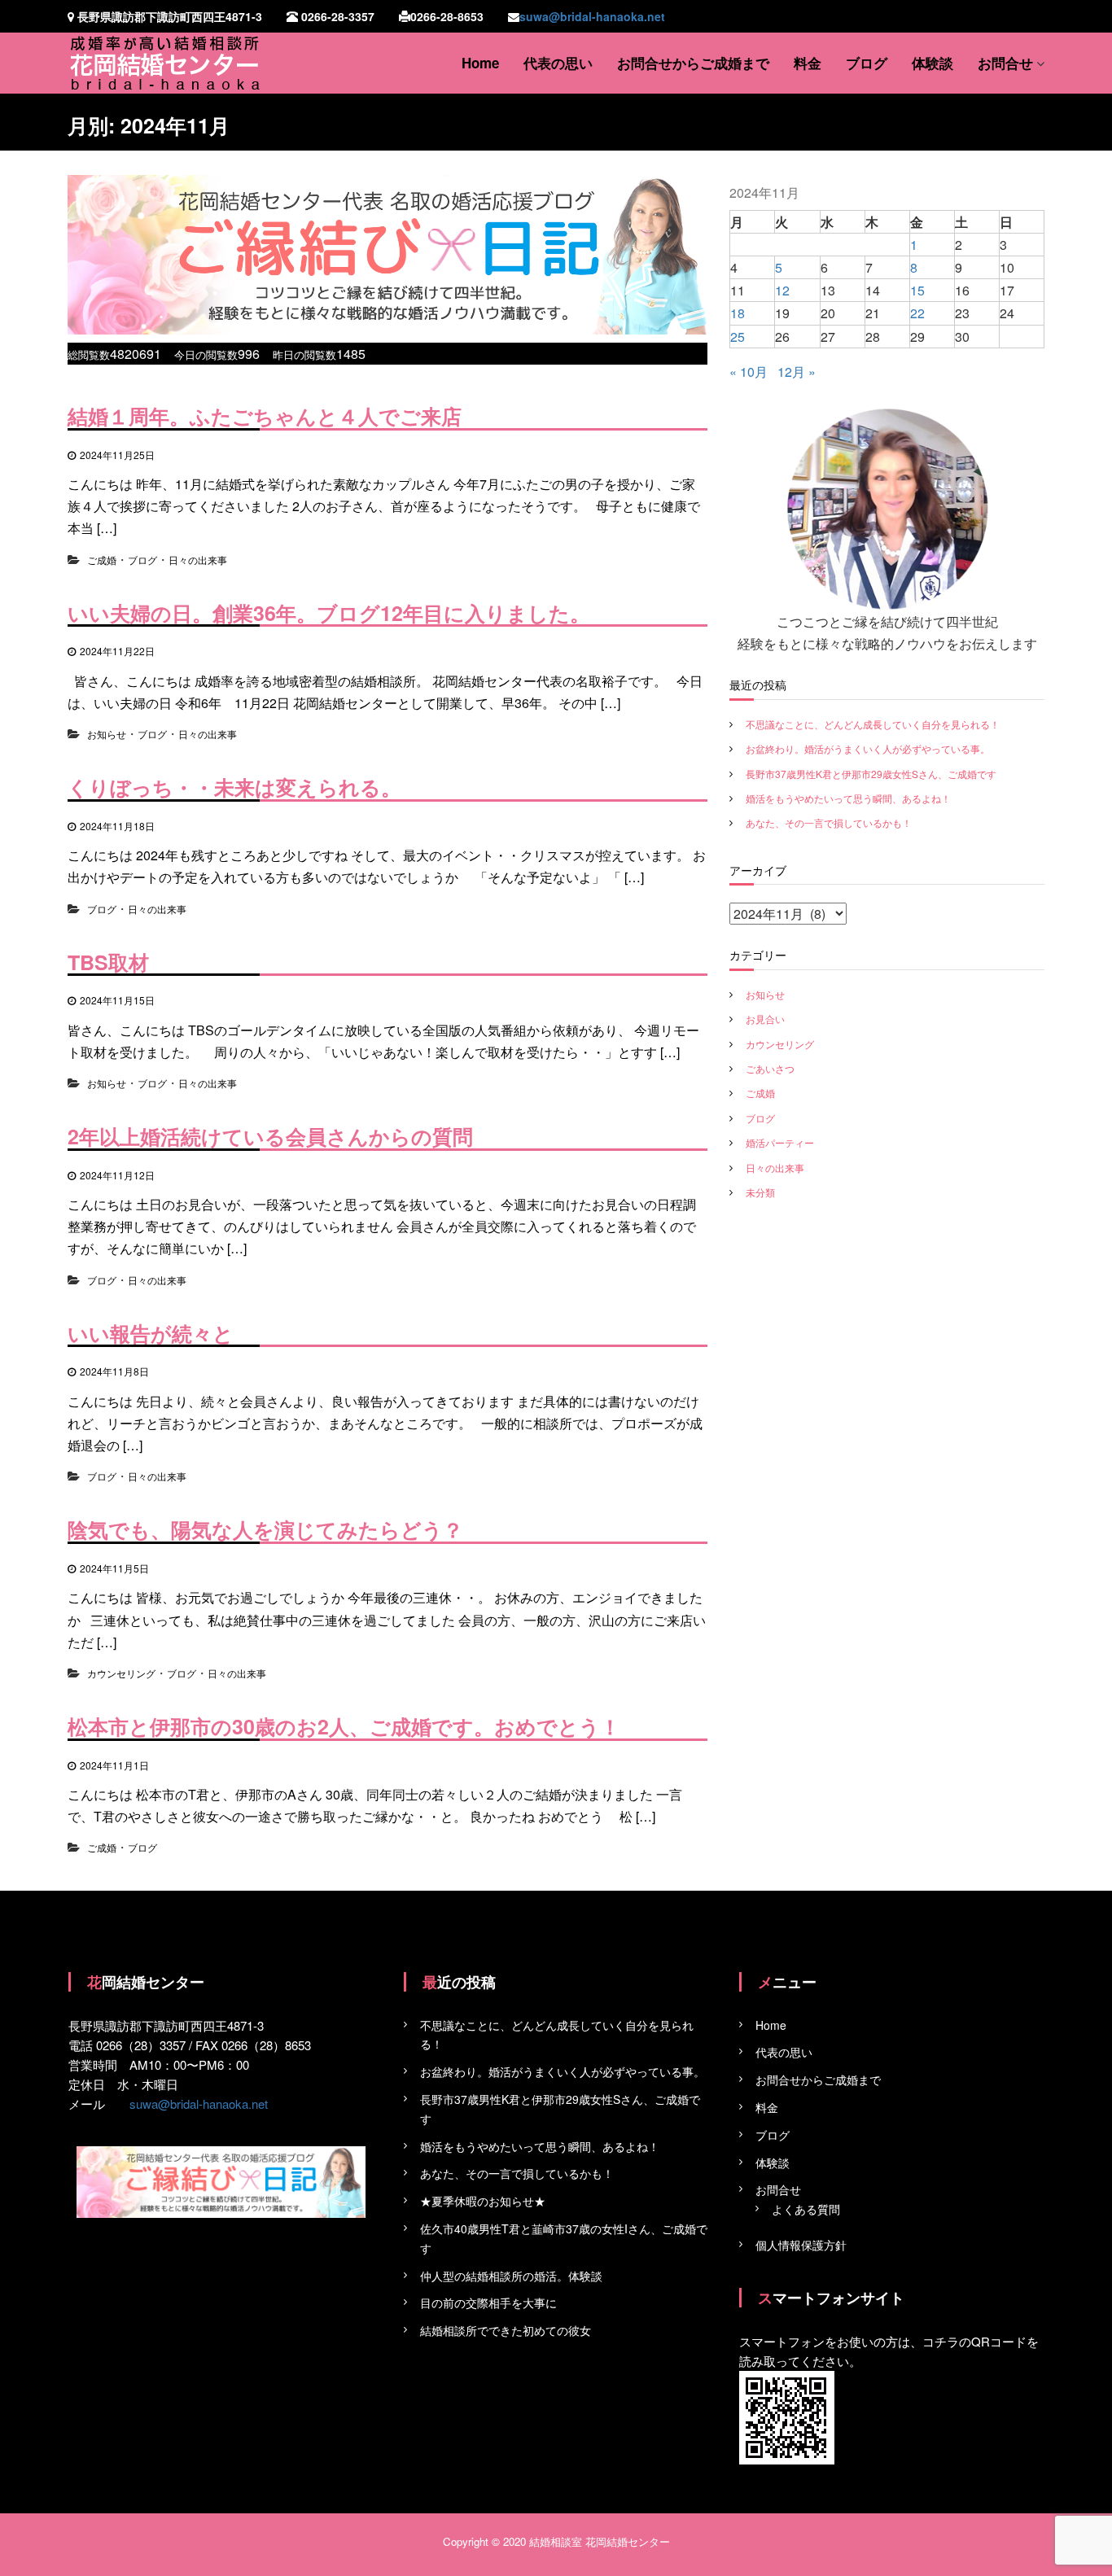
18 (738, 313)
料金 (808, 63)
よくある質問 (806, 2209)
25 (738, 337)
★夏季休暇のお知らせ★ (483, 2201)
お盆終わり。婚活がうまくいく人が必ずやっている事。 (868, 748)
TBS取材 (108, 962)
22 (917, 313)
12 (782, 290)
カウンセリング (121, 1673)
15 (917, 290)
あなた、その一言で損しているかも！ (829, 822)
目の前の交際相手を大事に (488, 2303)
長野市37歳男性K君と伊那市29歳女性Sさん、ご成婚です (871, 774)
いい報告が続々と (151, 1333)
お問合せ (1005, 63)
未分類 (760, 1192)
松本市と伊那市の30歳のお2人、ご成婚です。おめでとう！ (344, 1726)
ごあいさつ (770, 1068)
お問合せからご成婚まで (693, 63)
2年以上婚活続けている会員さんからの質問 (270, 1136)
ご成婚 (102, 560)
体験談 (933, 63)
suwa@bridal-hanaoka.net (592, 16)
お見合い (765, 1019)
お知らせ (107, 734)
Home (480, 63)
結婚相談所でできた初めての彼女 (506, 2330)
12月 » (797, 372)
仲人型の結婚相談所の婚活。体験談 (511, 2276)
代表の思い (558, 63)
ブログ (867, 63)
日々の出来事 (198, 560)
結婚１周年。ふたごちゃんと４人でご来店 (265, 416)
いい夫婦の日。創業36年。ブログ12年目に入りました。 (329, 613)
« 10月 (749, 372)
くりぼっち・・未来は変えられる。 (234, 787)
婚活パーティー (780, 1142)
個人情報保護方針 (801, 2245)
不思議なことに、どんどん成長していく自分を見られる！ (873, 724)
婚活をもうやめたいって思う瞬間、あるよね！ (848, 798)
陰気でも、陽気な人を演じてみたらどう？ (265, 1529)
